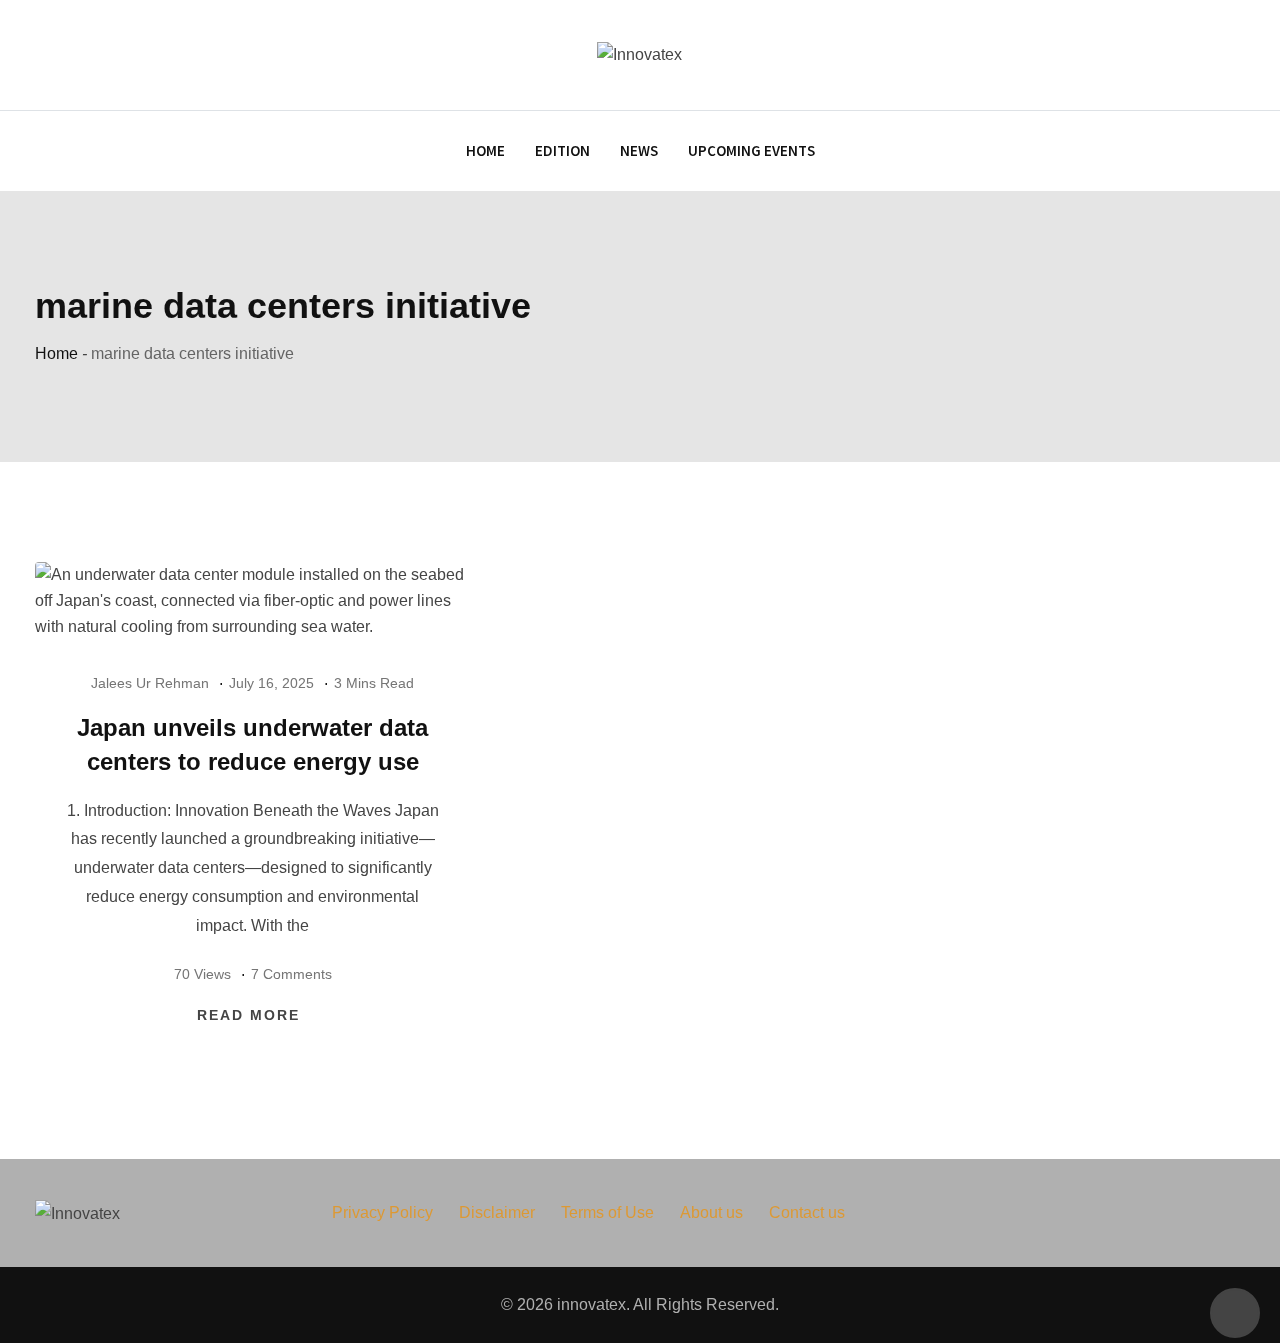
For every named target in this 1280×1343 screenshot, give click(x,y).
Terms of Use (607, 1212)
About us (711, 1212)
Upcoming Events (751, 150)
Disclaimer (497, 1212)
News (639, 150)
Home (485, 150)
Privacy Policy (382, 1212)
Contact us (807, 1212)
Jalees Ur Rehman (150, 683)
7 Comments (291, 974)
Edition (562, 150)
